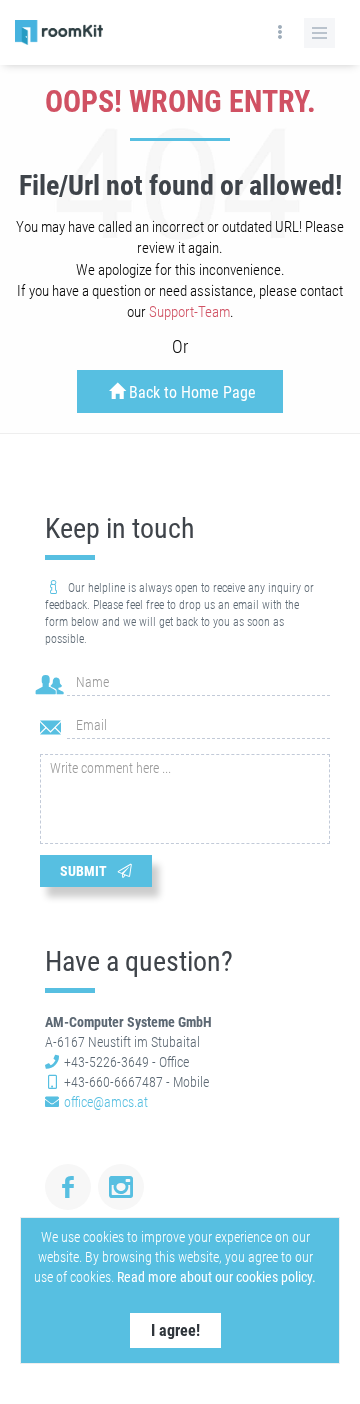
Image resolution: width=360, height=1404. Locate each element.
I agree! (175, 1330)
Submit (86, 871)
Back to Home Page (190, 392)
